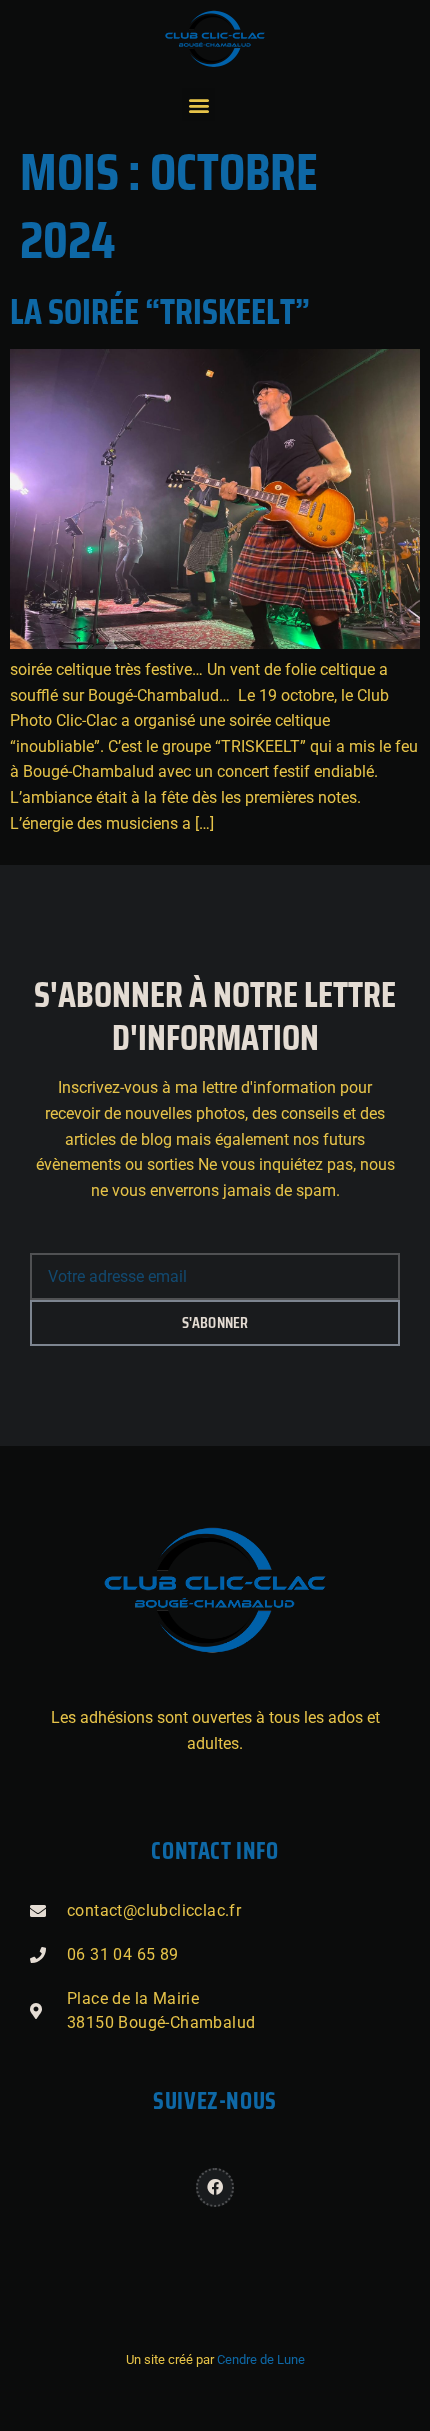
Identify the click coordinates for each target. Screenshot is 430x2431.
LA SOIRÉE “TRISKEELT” (160, 311)
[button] (198, 104)
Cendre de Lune (261, 2359)
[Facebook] (215, 2187)
